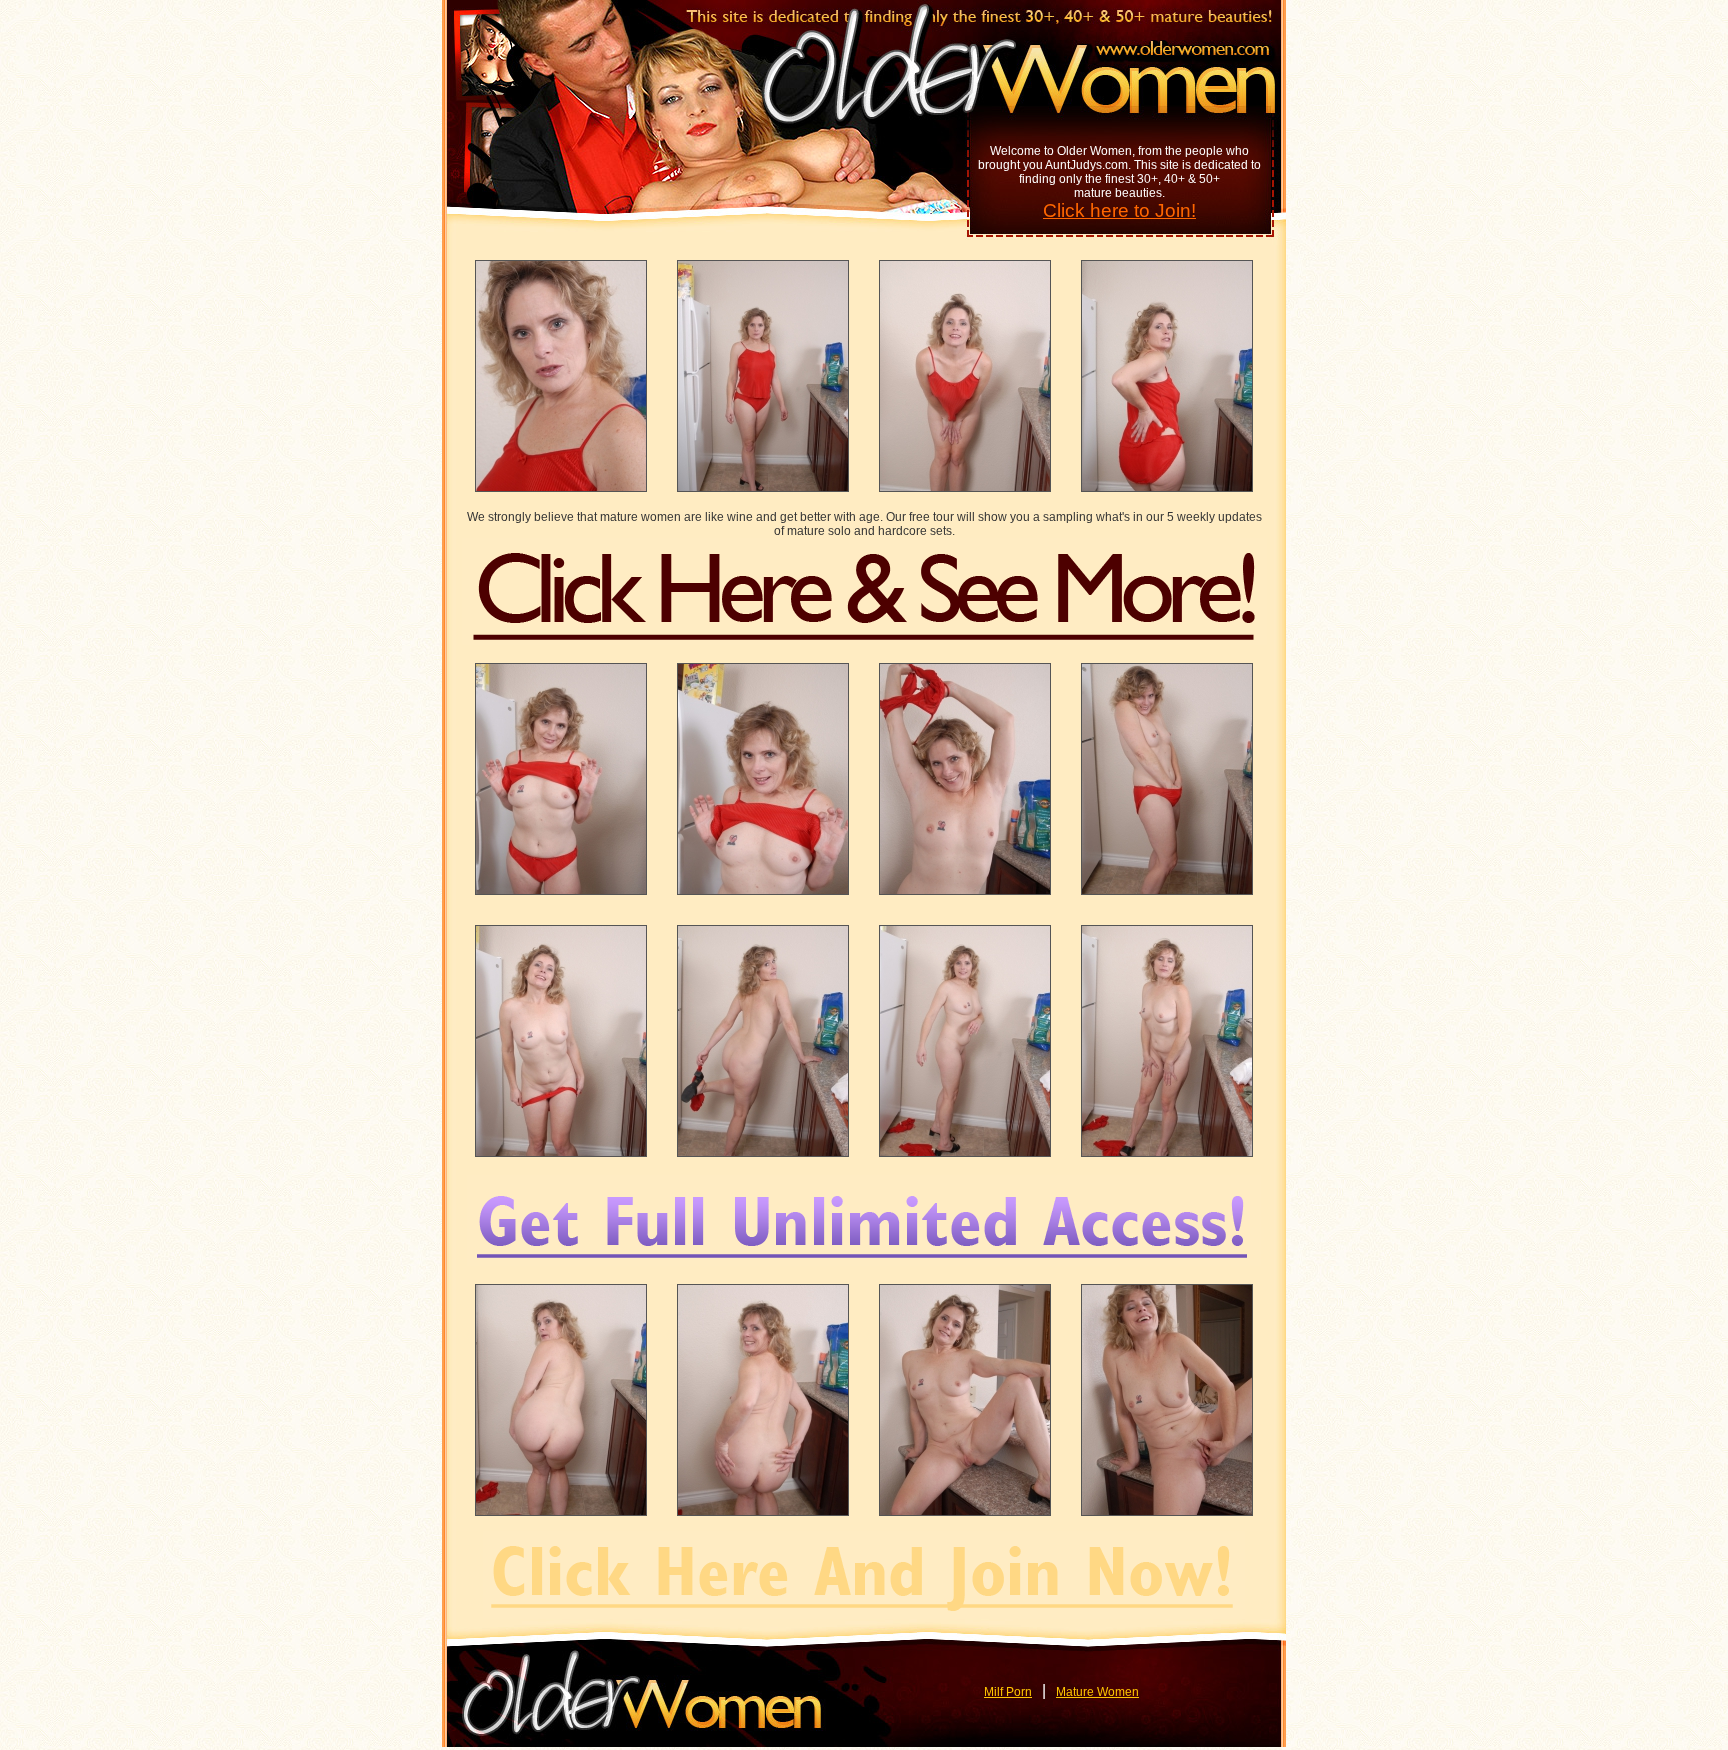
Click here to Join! (1119, 210)
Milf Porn (1008, 1692)
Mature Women (1097, 1692)
